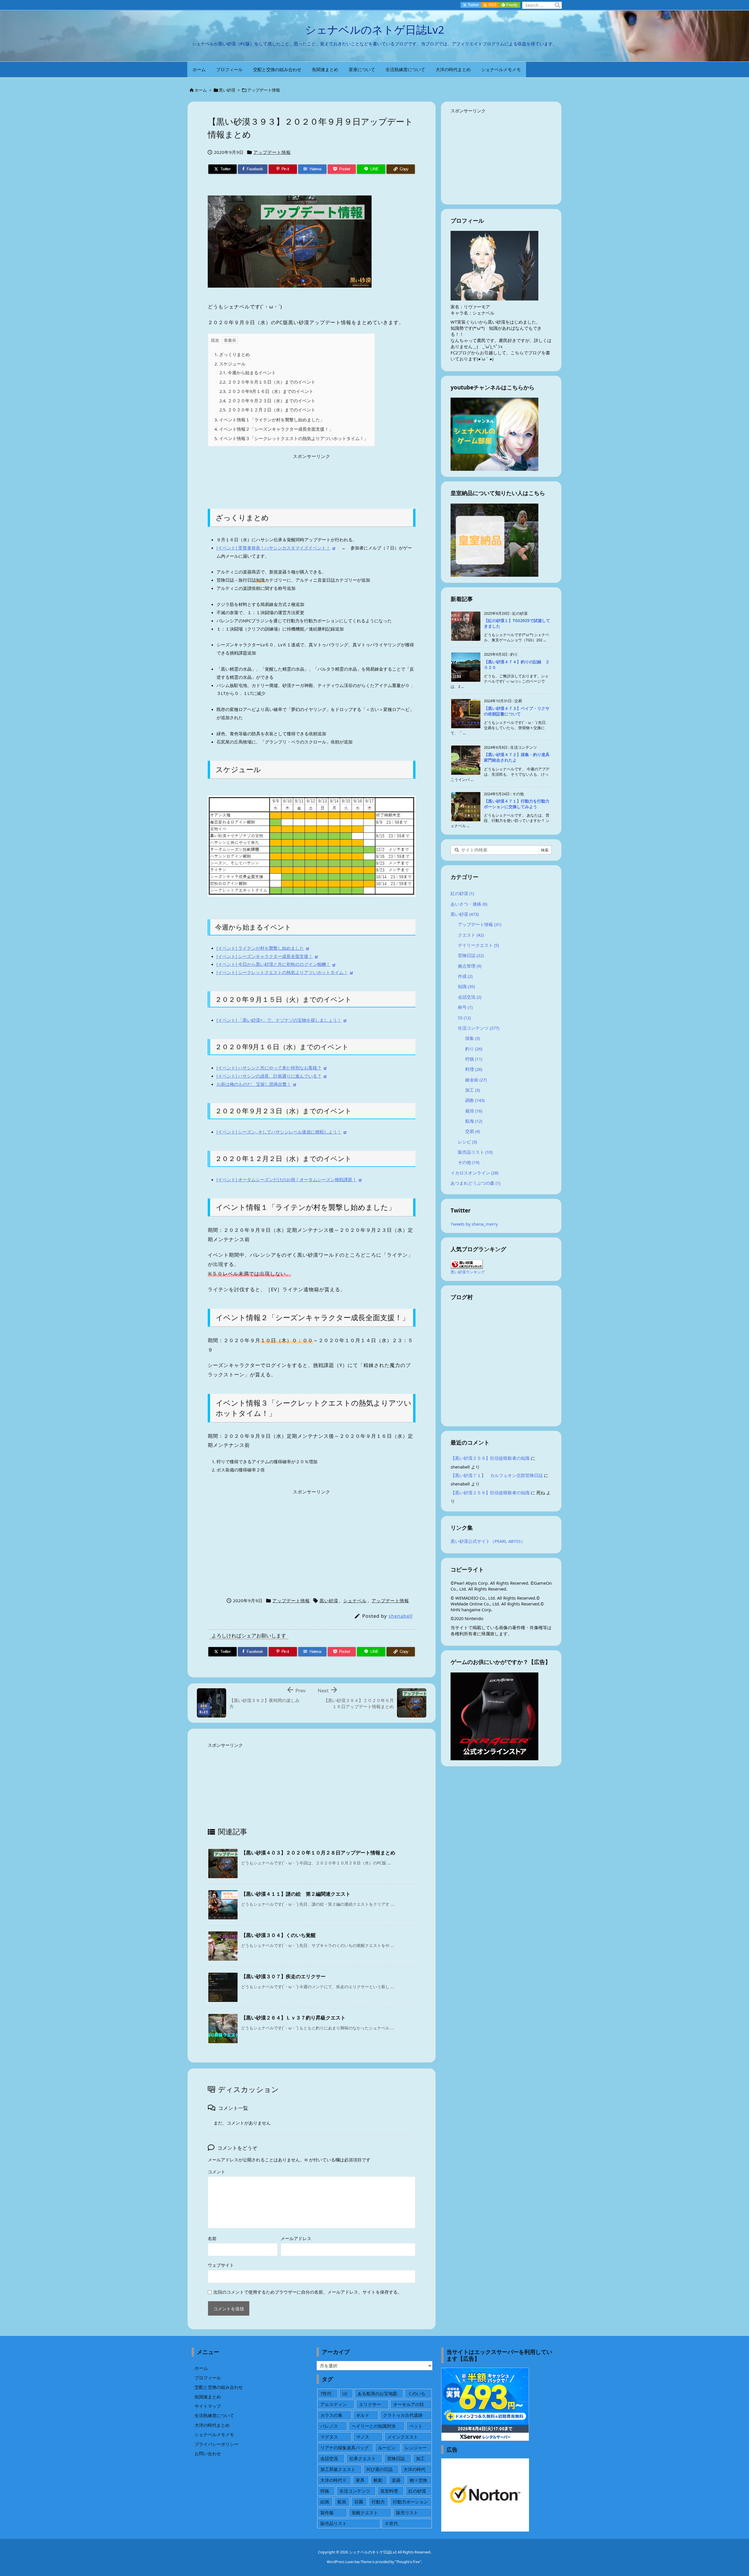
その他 (469, 1162)
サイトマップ (208, 2406)
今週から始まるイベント (248, 372)
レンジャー (416, 2448)
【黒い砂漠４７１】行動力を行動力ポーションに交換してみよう (517, 804)
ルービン (387, 2448)
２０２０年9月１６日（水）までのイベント (266, 391)
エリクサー (370, 2404)
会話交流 (470, 997)
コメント (217, 2172)
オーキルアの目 (409, 2404)
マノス (363, 2437)
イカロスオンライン (474, 1173)
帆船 (378, 2480)
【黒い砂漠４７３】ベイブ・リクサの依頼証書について (517, 711)
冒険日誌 (471, 955)
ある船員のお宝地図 (377, 2393)
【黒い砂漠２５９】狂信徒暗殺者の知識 (490, 1458)
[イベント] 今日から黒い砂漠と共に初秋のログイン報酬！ (273, 964)
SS (464, 1018)
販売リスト (407, 2513)
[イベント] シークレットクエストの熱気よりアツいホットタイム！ (282, 972)
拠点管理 (470, 966)
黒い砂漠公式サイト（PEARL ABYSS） (488, 1541)
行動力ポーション (410, 2502)
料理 (474, 1069)
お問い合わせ (208, 2453)
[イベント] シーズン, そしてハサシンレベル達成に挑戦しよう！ (279, 1132)
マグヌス (329, 2437)
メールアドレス (296, 2238)
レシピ (467, 1142)
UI (345, 2393)
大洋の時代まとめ (212, 2425)
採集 (473, 1038)
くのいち (417, 2393)
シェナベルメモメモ (214, 2434)
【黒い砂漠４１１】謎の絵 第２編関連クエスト (296, 1894)
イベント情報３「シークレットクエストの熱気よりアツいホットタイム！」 (291, 438)
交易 (473, 1131)
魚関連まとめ (208, 2397)
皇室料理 (389, 2491)
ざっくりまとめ (232, 354)
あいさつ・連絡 (469, 904)
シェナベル (355, 1600)
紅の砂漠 (462, 893)
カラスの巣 (331, 2415)
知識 (466, 986)
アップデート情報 (264, 90)
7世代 (326, 2393)
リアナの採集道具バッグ (345, 2448)
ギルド (363, 2415)
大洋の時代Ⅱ (334, 2480)
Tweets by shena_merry (474, 1224)
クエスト (471, 935)
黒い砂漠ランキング (468, 1272)
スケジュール (230, 364)
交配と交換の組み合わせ (219, 2387)
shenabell (401, 1616)
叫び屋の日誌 (379, 2469)
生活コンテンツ (479, 1028)
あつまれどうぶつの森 (475, 1183)
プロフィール (208, 2378)
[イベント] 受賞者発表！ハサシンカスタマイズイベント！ (273, 548)
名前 (212, 2238)
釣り (474, 1049)
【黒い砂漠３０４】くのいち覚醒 (278, 1935)
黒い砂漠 (227, 90)
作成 (465, 976)
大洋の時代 (414, 2469)
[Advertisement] (312, 477)
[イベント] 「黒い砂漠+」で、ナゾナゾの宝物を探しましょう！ (279, 1020)
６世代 (391, 2523)
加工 (473, 1090)
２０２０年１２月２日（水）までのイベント (267, 410)
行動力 (378, 2502)
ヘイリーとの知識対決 (374, 2426)
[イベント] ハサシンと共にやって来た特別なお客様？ (269, 1068)
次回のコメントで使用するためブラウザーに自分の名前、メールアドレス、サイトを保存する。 (308, 2292)
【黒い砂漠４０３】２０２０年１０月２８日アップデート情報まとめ (318, 1853)
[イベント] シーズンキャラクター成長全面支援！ (265, 956)
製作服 (327, 2513)
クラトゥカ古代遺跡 (403, 2415)
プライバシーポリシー (217, 2444)
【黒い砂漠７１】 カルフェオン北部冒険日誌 (497, 1475)
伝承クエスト (363, 2458)
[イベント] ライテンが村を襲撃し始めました (260, 948)
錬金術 (476, 1080)
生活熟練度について (214, 2415)
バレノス (329, 2426)
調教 (475, 1100)
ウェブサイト (221, 2265)
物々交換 (418, 2480)
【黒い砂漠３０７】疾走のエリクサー (283, 1976)
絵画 (325, 2502)
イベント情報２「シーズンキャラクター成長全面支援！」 (274, 429)
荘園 (359, 2502)
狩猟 (474, 1059)
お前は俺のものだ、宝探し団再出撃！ (254, 1084)
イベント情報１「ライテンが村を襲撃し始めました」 (269, 420)
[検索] (557, 5)
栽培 (474, 1111)
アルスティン (334, 2404)
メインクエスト (403, 2437)
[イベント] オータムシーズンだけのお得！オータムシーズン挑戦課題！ (287, 1179)
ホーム (201, 90)
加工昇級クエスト (338, 2469)
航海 (474, 1121)
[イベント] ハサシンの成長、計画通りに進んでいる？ (269, 1076)
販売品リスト (475, 1152)
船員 (342, 2502)
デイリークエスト (478, 945)
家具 (360, 2480)
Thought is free (408, 2562)
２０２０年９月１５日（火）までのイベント (267, 382)
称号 (465, 1007)
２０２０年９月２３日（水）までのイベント (267, 401)
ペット (416, 2426)
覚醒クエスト (365, 2513)
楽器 (396, 2480)
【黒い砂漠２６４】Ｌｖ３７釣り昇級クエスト (293, 2018)
